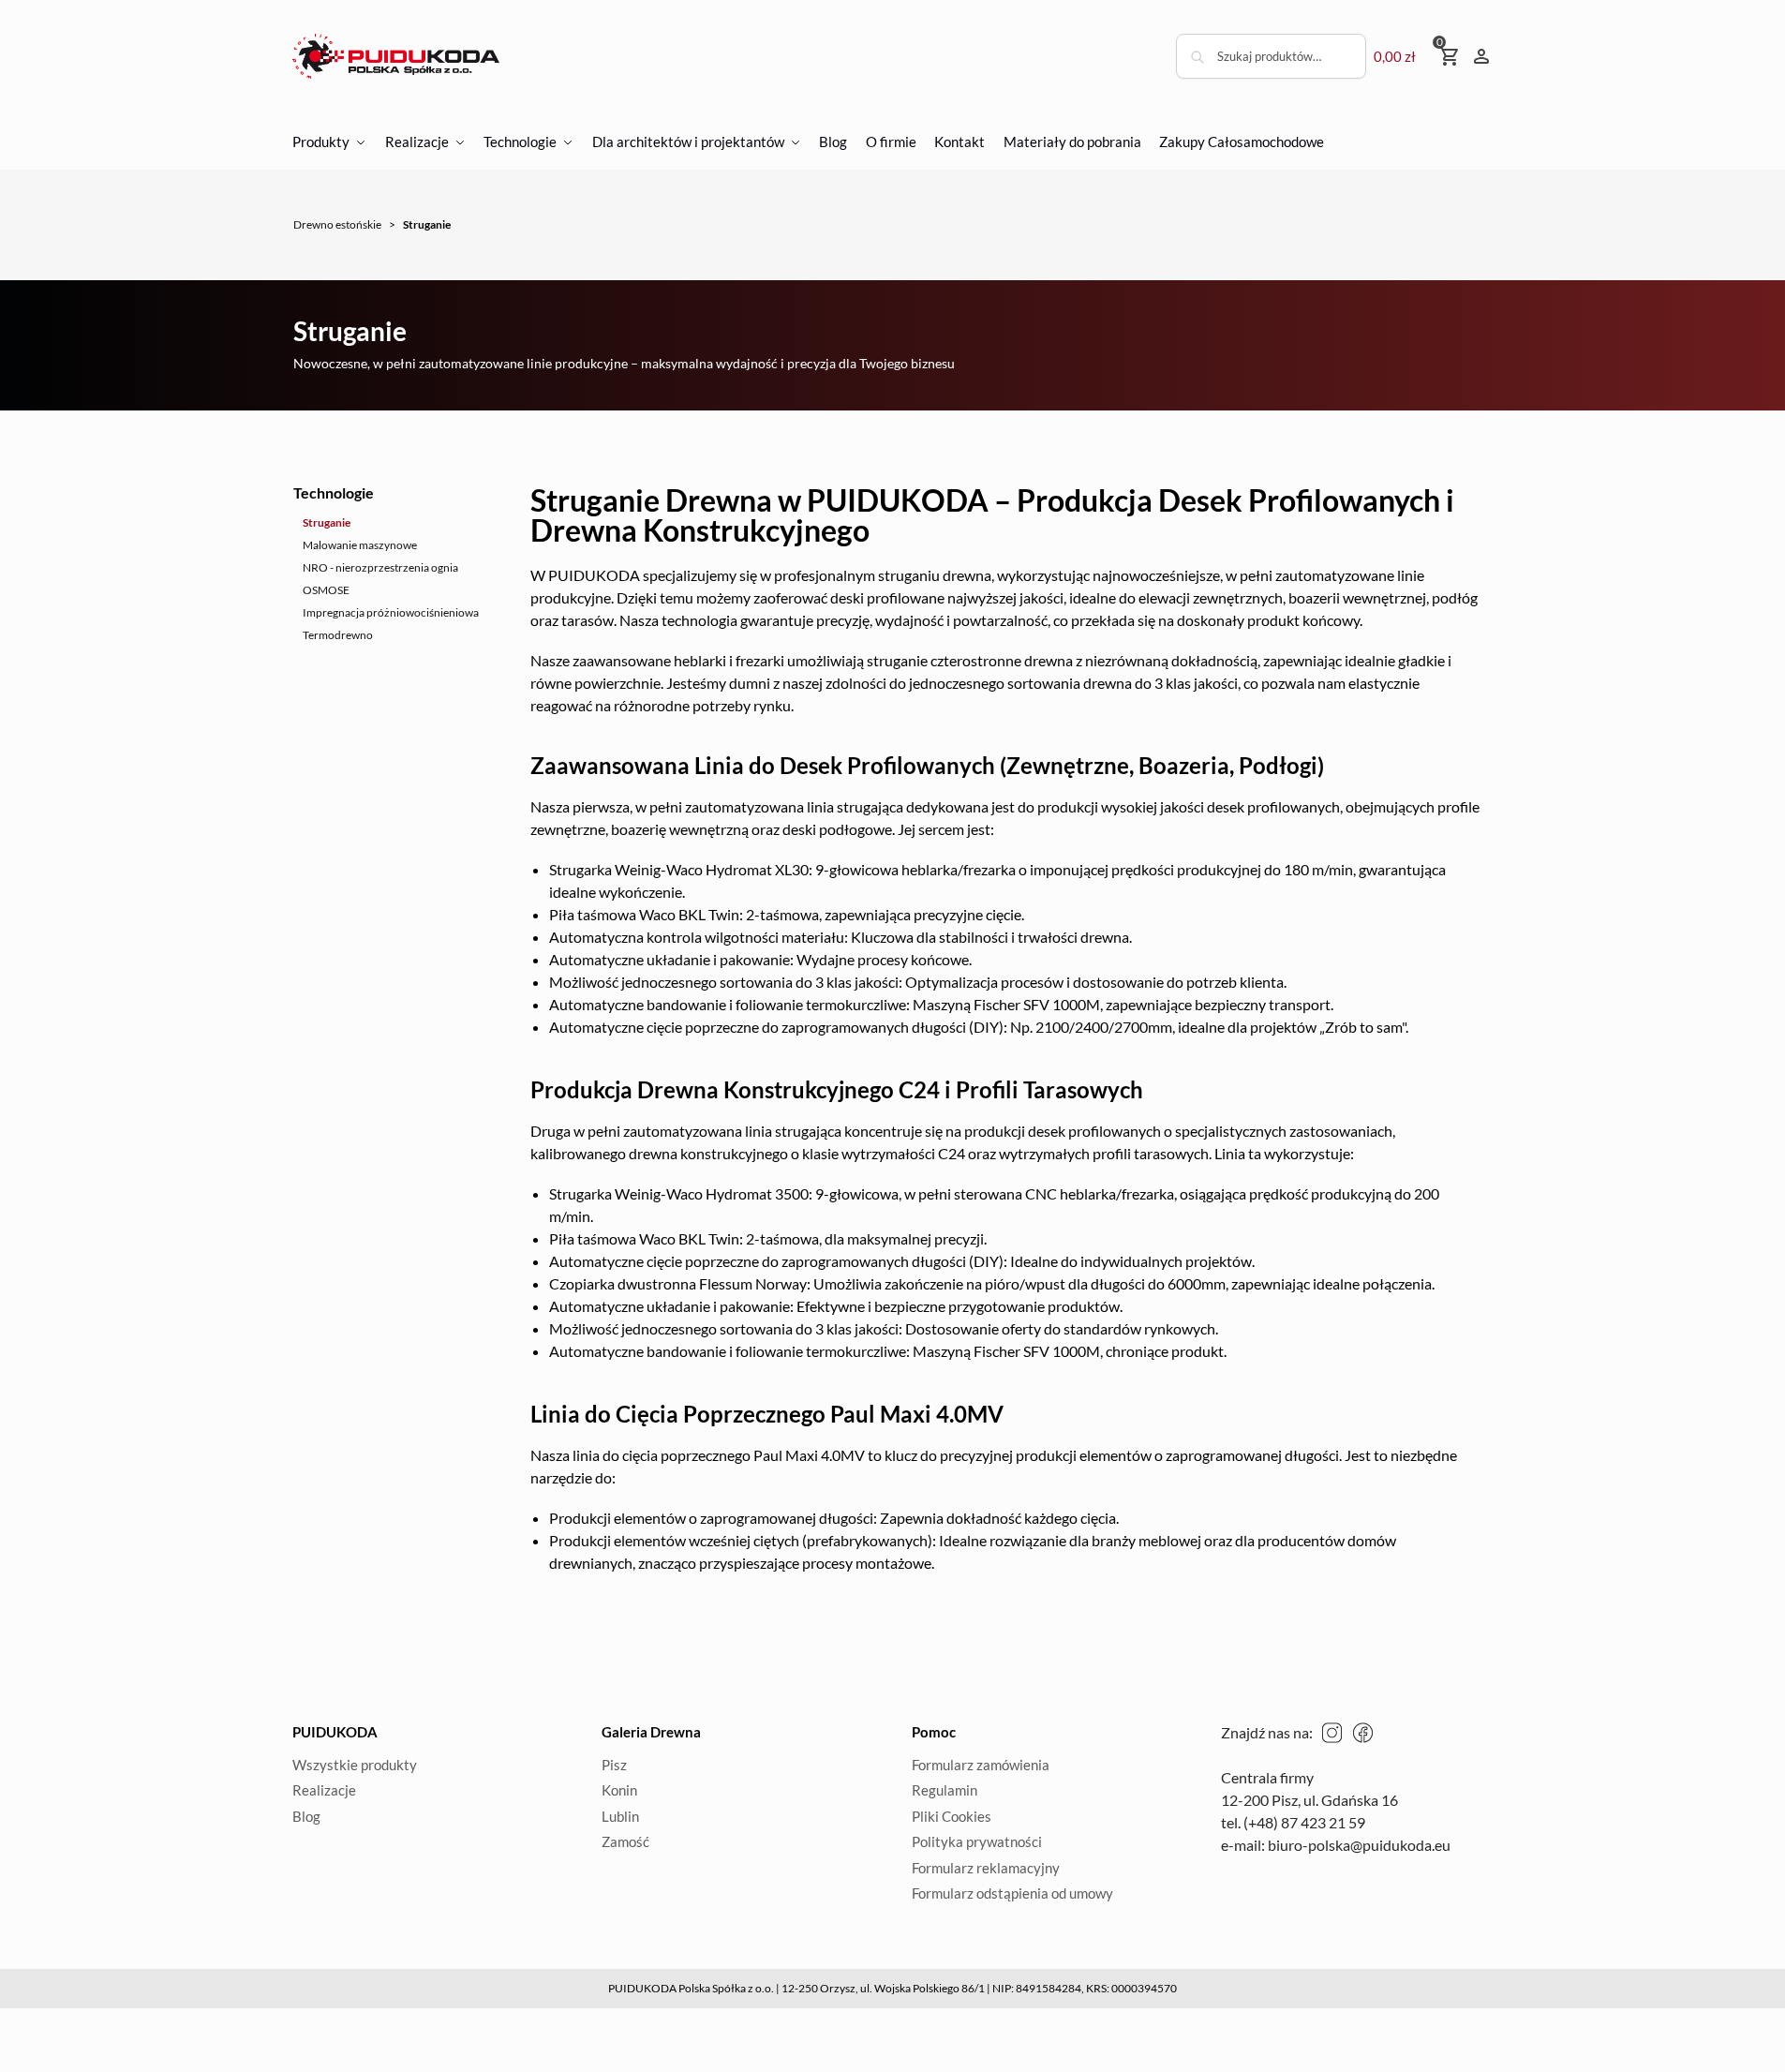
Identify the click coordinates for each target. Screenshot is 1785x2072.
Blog (306, 1816)
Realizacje (324, 1790)
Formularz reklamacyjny (986, 1868)
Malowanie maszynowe (360, 545)
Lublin (620, 1816)
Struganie (327, 522)
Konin (619, 1790)
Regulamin (945, 1790)
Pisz (614, 1765)
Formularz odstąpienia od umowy (1012, 1893)
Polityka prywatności (977, 1841)
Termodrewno (338, 635)
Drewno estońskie (337, 224)
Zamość (625, 1841)
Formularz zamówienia (981, 1765)
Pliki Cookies (952, 1816)
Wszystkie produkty (355, 1765)
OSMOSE (326, 590)
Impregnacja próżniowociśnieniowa (391, 612)
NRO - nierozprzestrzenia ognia (380, 567)
